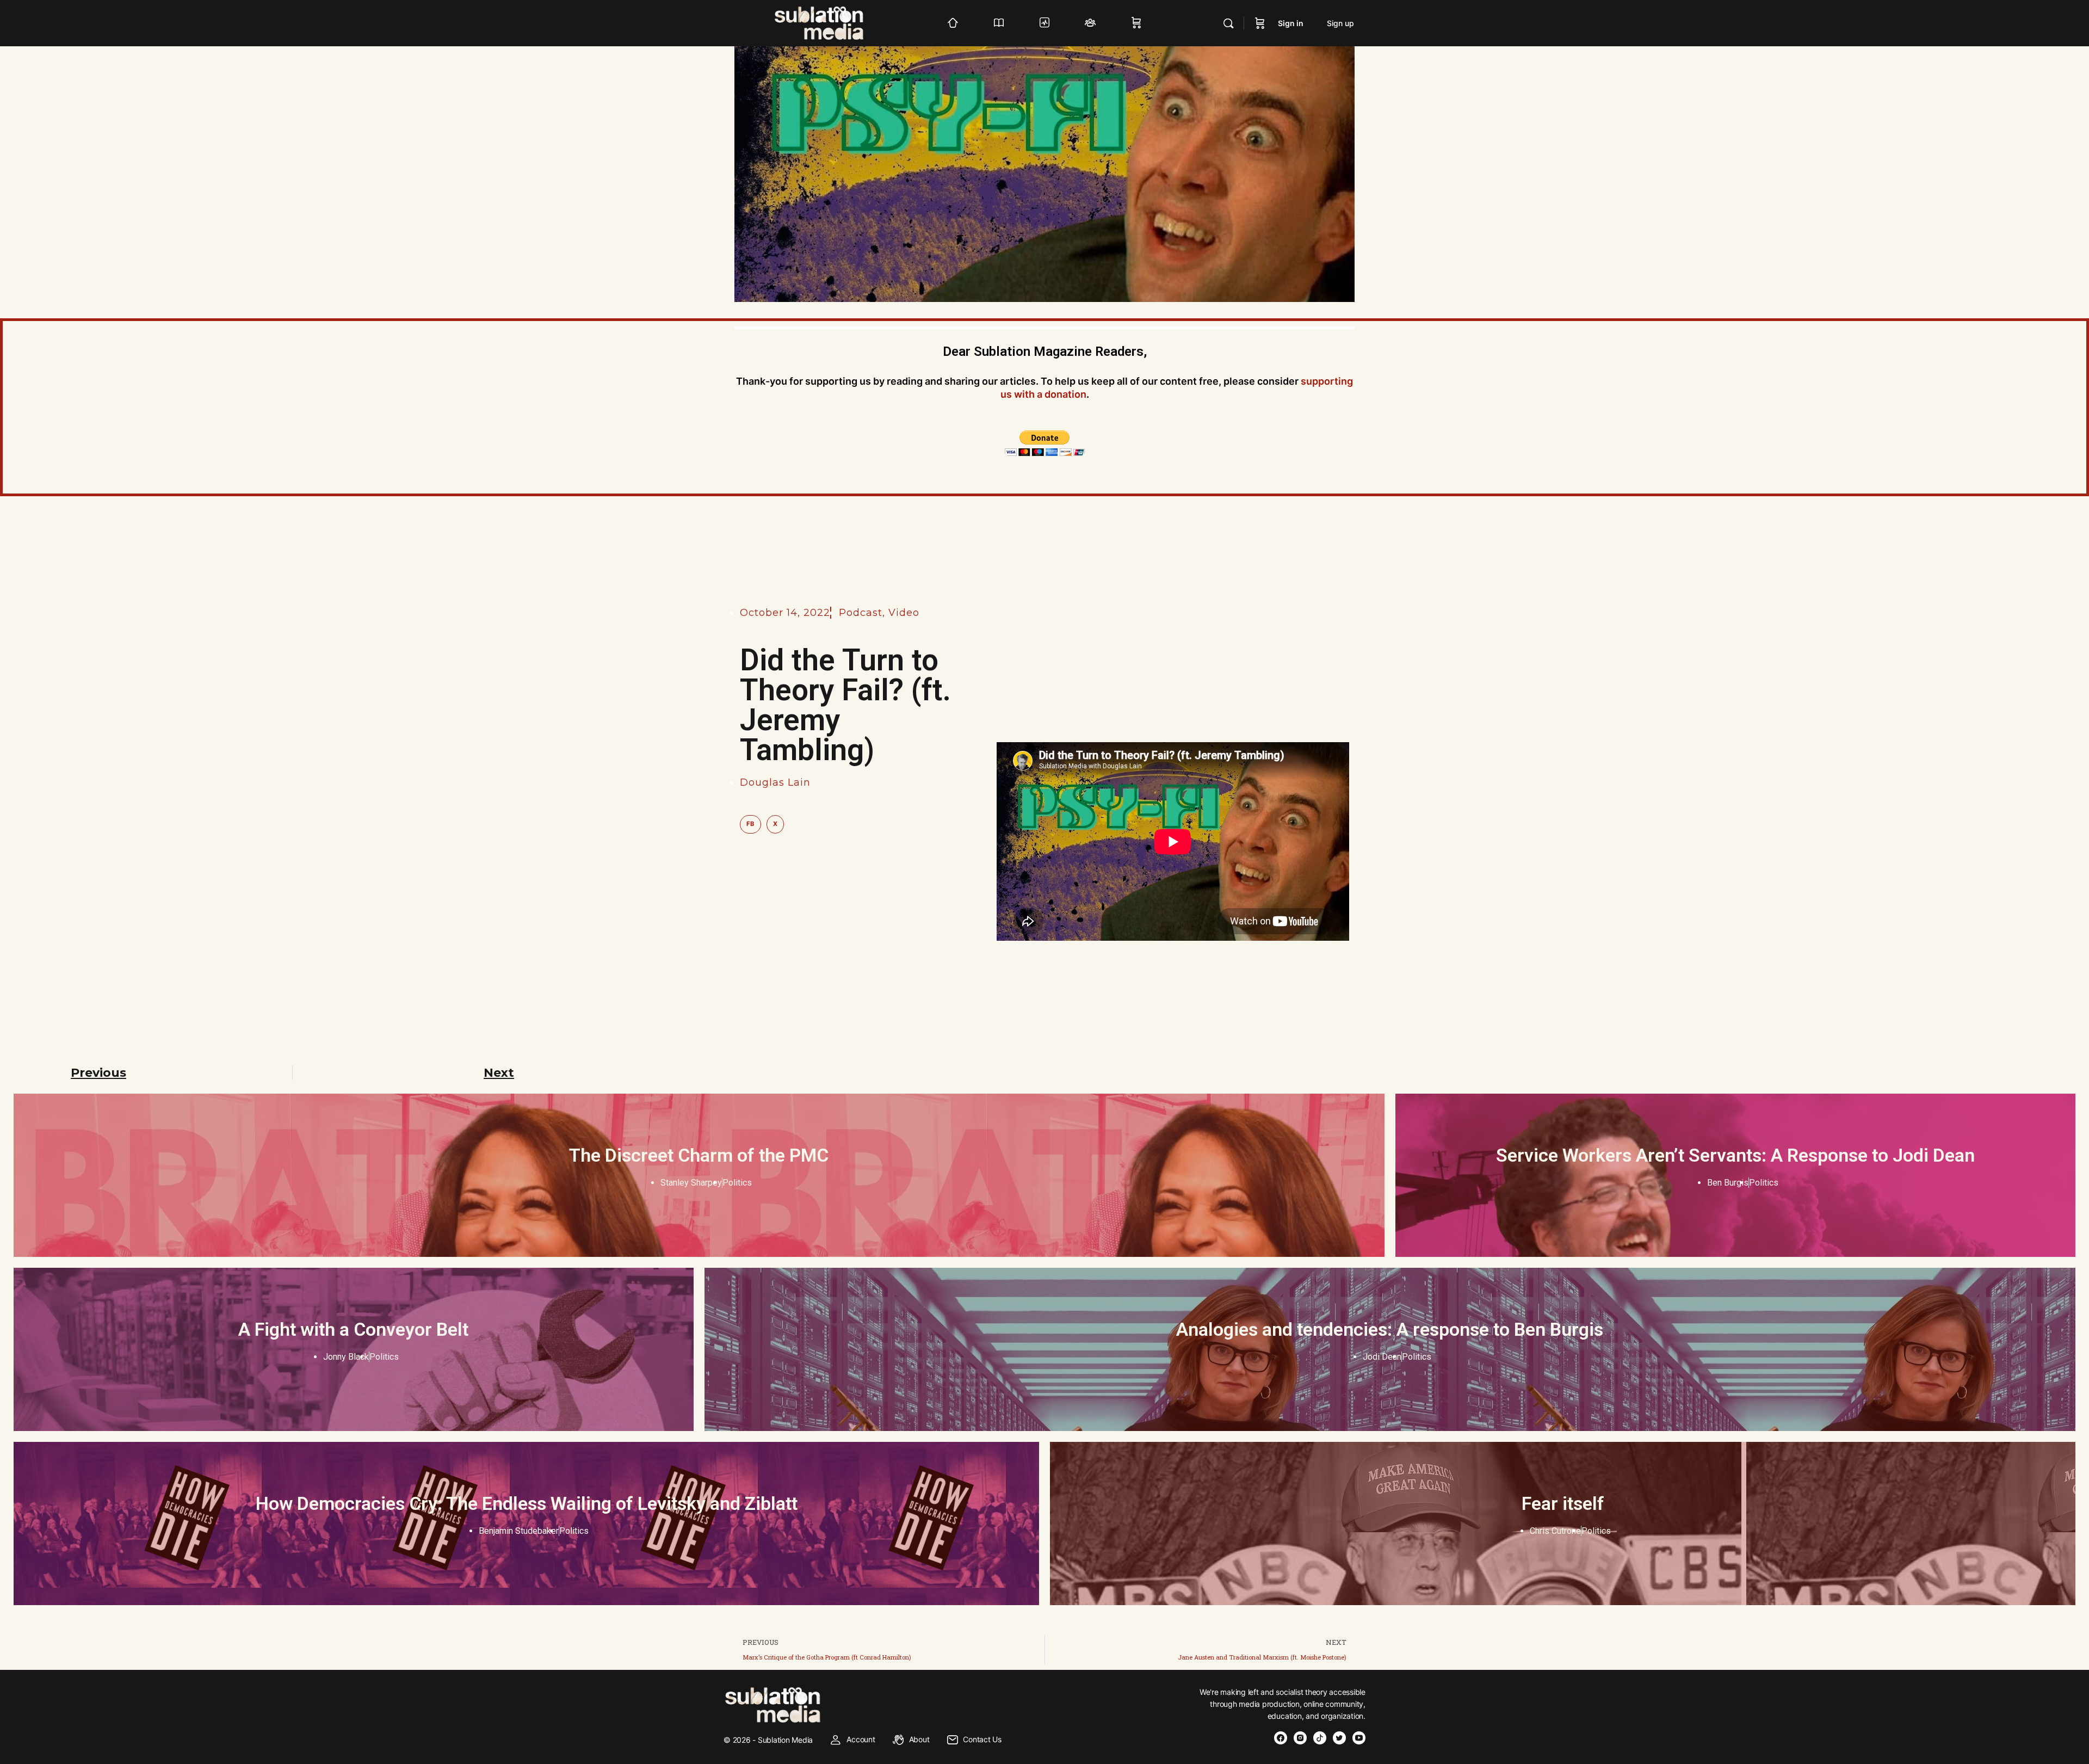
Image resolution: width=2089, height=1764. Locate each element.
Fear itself (1563, 1503)
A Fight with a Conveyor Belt (353, 1329)
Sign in (1291, 23)
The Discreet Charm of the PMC (699, 1155)
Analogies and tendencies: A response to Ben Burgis (1390, 1329)
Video (904, 613)
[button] (750, 824)
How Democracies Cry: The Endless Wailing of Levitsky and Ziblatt (527, 1503)
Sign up (1340, 23)
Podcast (861, 613)
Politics (737, 1183)
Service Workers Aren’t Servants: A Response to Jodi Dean (1735, 1155)
